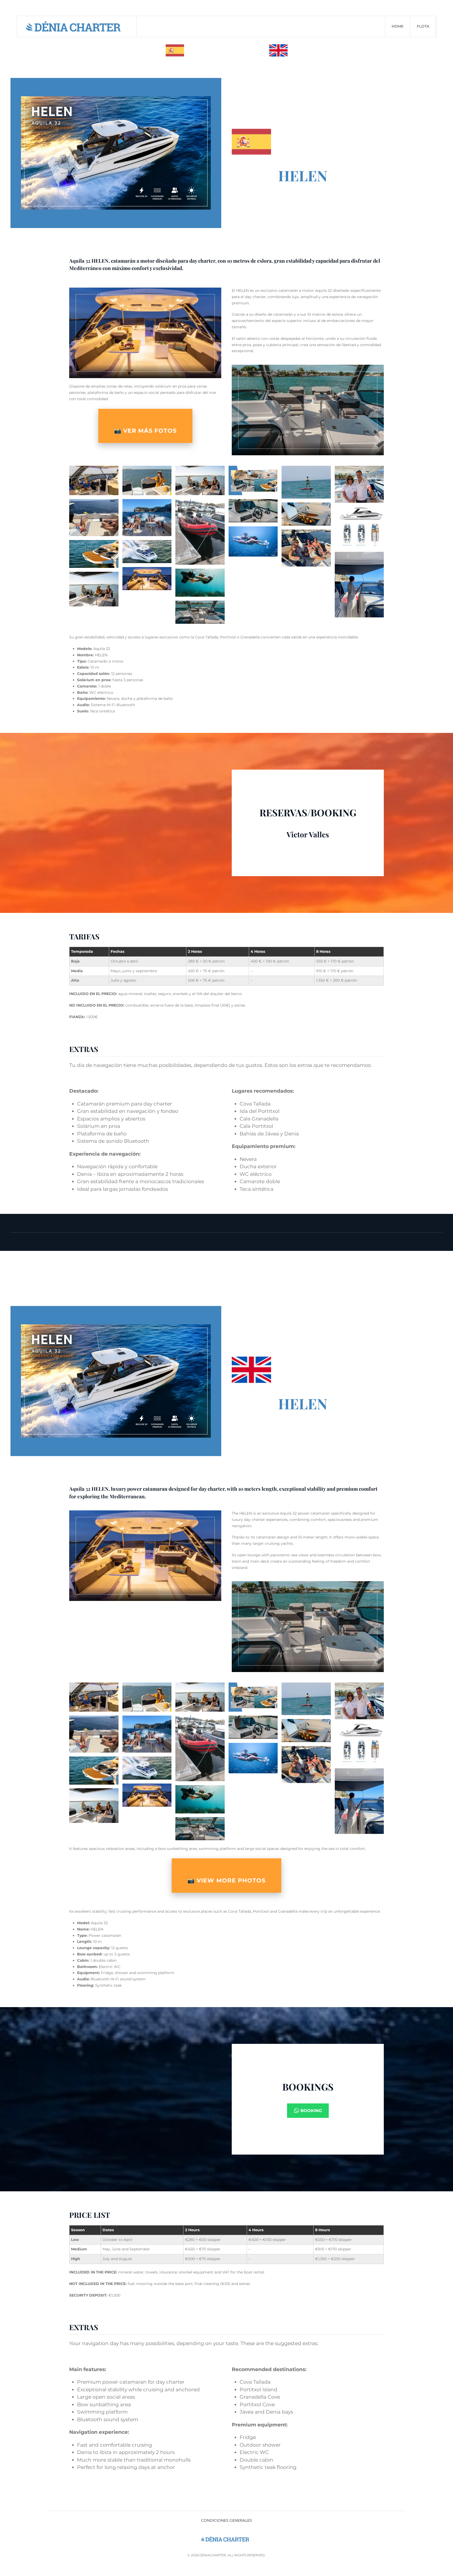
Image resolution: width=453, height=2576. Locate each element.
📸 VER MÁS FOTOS (145, 431)
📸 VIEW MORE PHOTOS (226, 1881)
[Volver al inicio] (77, 27)
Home (398, 26)
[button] (94, 480)
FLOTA (423, 26)
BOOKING (311, 2111)
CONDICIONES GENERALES (226, 2520)
